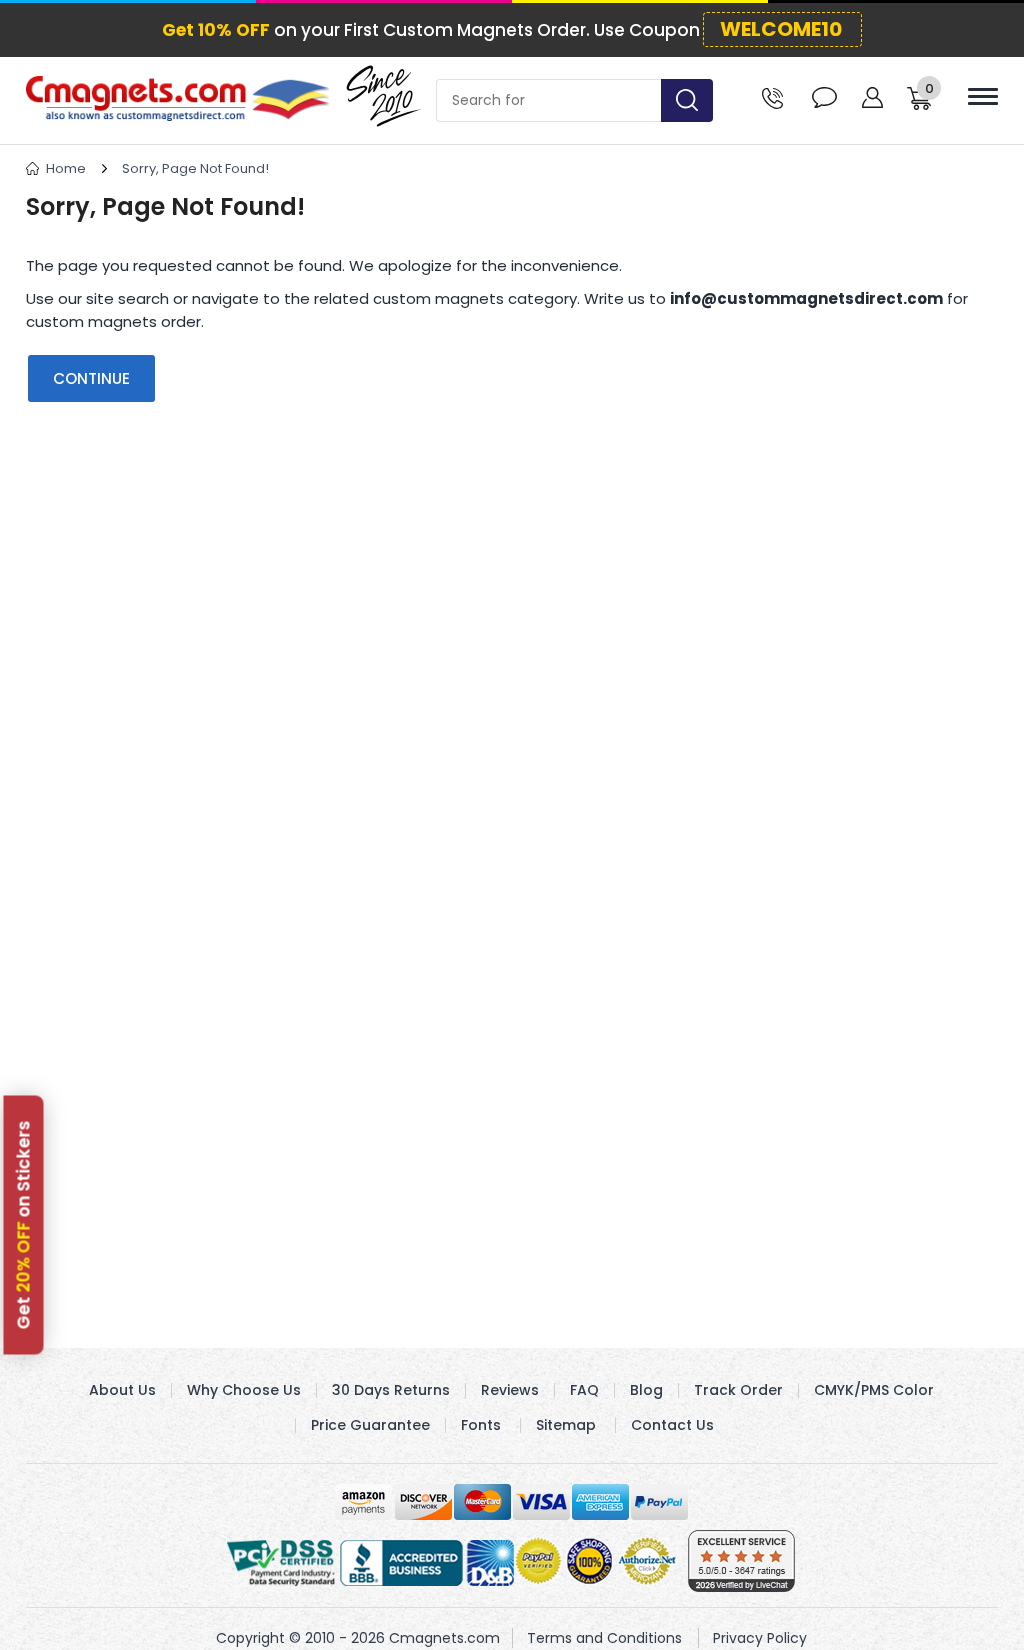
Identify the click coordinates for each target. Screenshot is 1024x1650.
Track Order (738, 1390)
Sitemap (566, 1425)
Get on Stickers (24, 1224)
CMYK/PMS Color (874, 1390)
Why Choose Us (244, 1390)
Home (66, 168)
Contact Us (672, 1425)
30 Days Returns (391, 1390)
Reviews (510, 1390)
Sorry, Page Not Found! (195, 168)
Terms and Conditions (604, 1638)
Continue (91, 378)
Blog (646, 1390)
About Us (122, 1390)
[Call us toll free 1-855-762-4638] (772, 96)
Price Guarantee (370, 1425)
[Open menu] (983, 96)
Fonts (481, 1425)
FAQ (584, 1390)
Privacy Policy (760, 1638)
